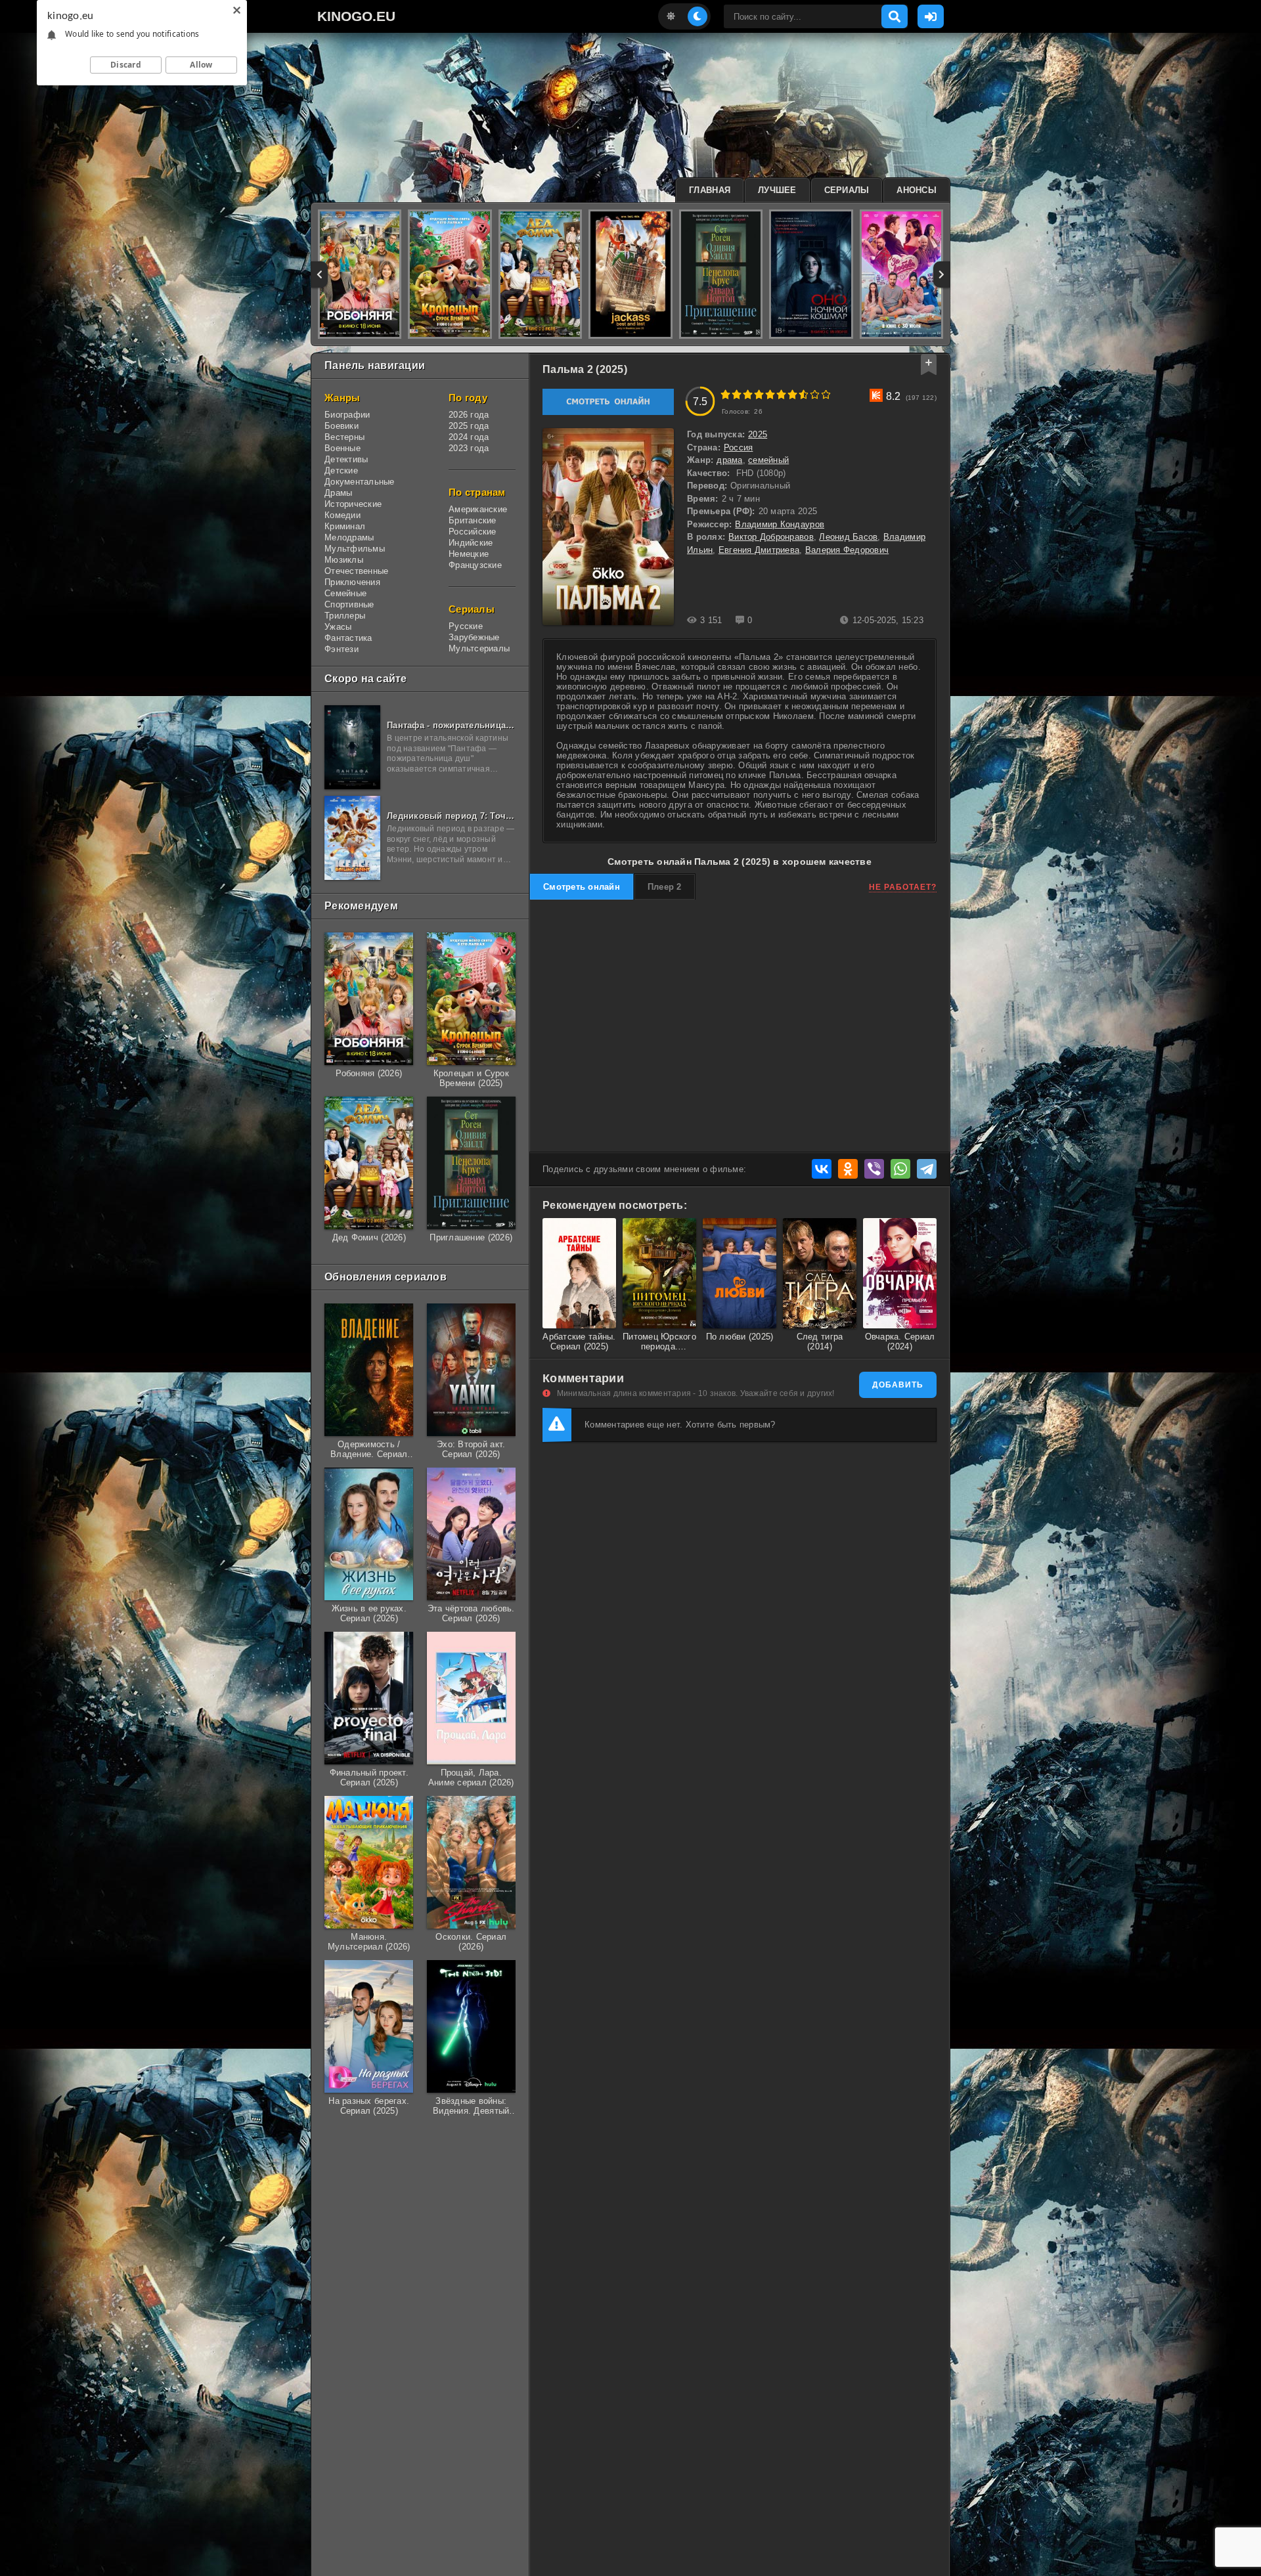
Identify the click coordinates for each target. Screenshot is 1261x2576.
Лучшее (777, 190)
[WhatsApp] (900, 1169)
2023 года (469, 448)
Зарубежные (474, 637)
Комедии (343, 515)
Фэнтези (342, 649)
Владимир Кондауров (780, 524)
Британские (473, 520)
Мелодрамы (349, 537)
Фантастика (348, 638)
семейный (768, 460)
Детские (341, 470)
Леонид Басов (848, 537)
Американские (478, 509)
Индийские (471, 543)
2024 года (469, 437)
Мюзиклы (344, 560)
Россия (739, 448)
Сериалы (847, 190)
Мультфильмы (355, 549)
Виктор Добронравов (771, 537)
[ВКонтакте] (822, 1169)
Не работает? (903, 887)
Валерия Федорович (847, 550)
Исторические (353, 504)
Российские (473, 532)
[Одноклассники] (848, 1169)
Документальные (360, 482)
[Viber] (874, 1169)
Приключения (352, 582)
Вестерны (344, 437)
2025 (758, 434)
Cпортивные (349, 604)
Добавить (898, 1385)
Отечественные (356, 571)
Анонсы (917, 190)
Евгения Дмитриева (759, 550)
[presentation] (320, 274)
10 (826, 394)
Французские (475, 565)
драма (729, 460)
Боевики (342, 426)
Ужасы (338, 627)
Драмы (338, 493)
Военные (343, 448)
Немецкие (469, 554)
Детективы (346, 459)
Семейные (345, 593)
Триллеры (345, 616)
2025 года (469, 426)
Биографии (347, 415)
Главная (710, 190)
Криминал (345, 526)
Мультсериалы (479, 648)
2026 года (469, 415)
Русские (466, 626)
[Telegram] (927, 1169)
